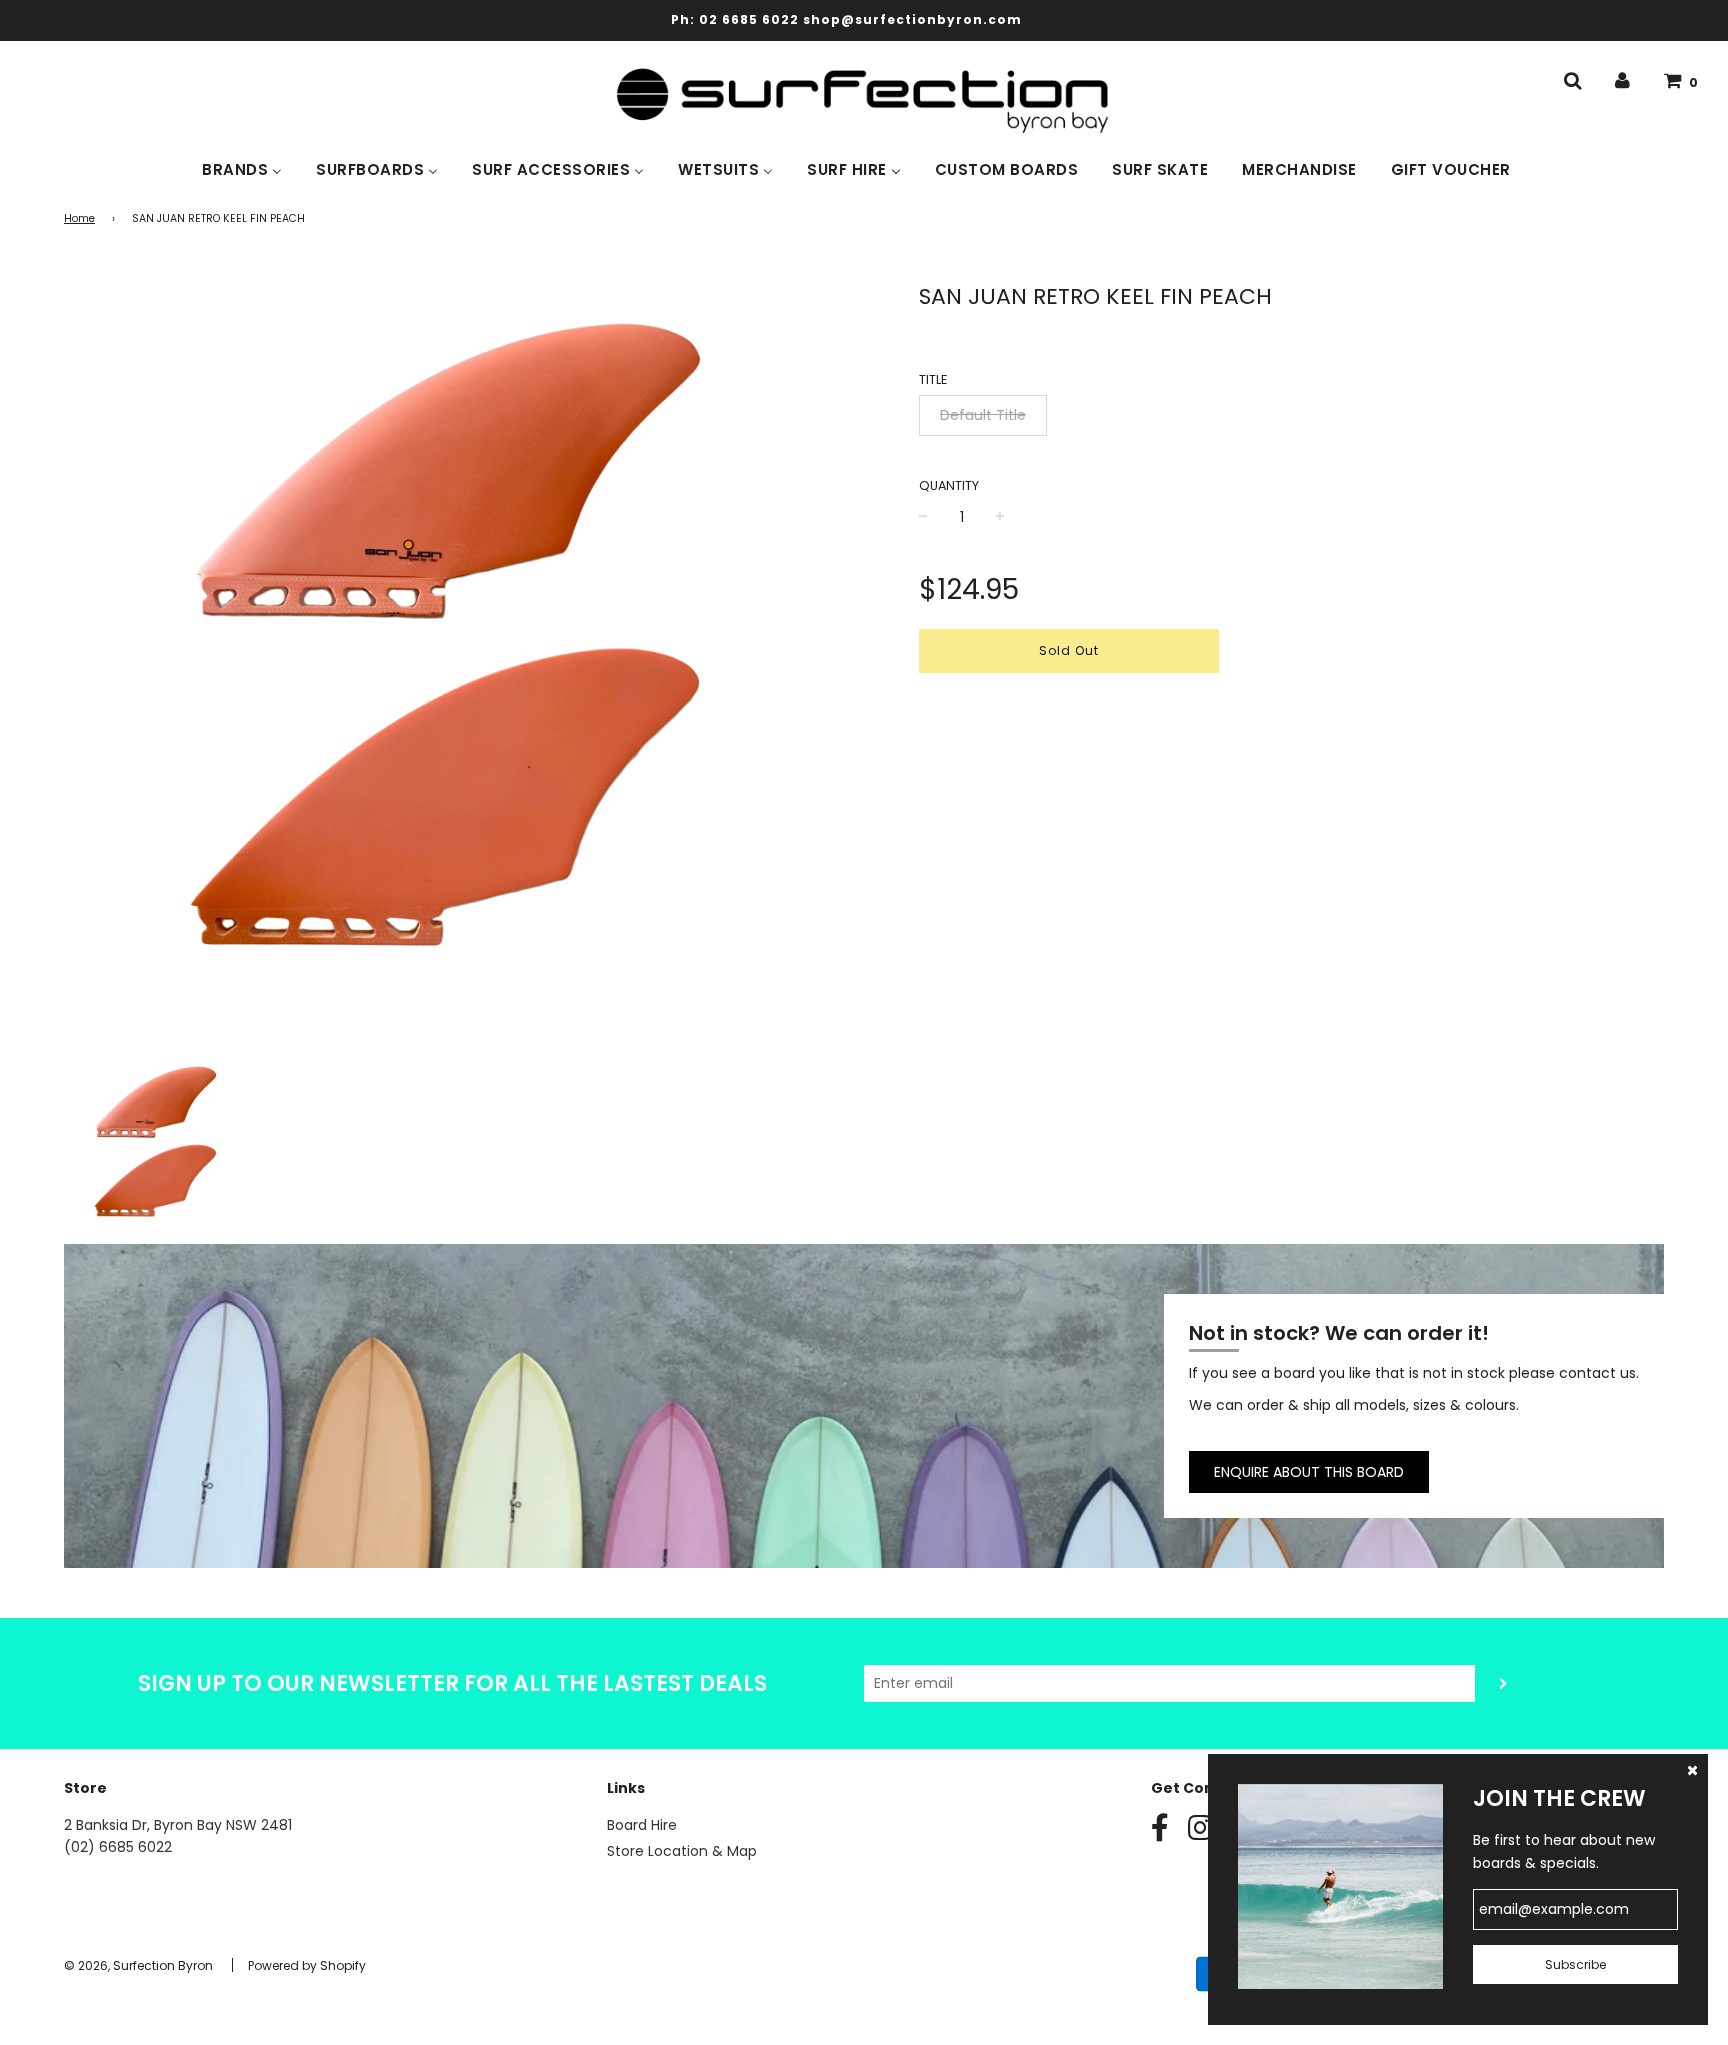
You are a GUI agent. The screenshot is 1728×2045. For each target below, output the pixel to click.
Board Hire (642, 1825)
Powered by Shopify (307, 1965)
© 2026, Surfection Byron (138, 1965)
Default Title (983, 415)
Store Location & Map (682, 1851)
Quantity (949, 485)
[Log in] (1622, 81)
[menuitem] (242, 168)
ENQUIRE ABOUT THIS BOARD (1309, 1472)
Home (79, 218)
